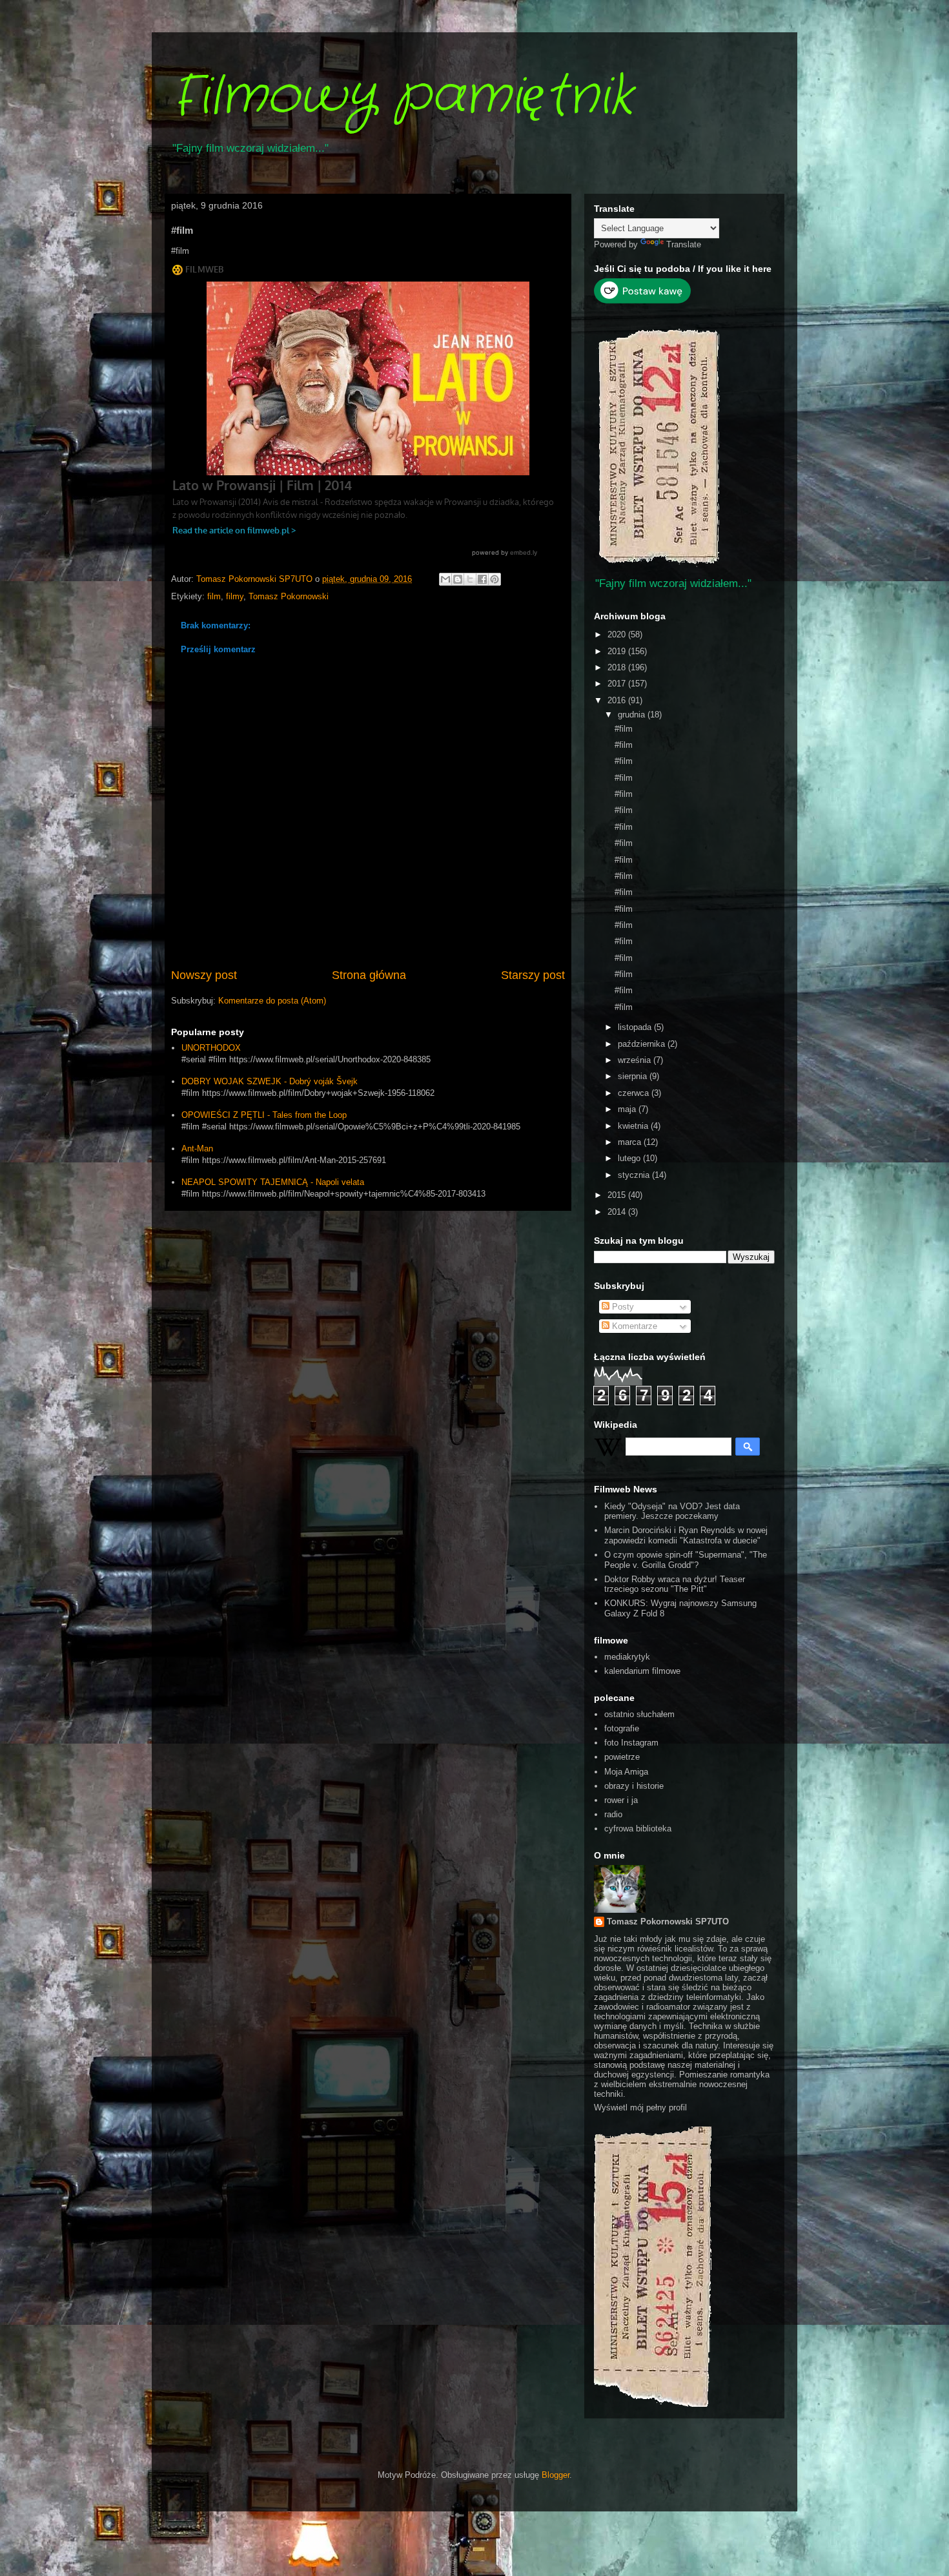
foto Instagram (631, 1743)
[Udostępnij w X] (470, 579)
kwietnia (634, 1126)
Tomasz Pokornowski (289, 596)
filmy (235, 596)
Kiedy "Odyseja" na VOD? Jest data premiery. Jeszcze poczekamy (672, 1511)
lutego (630, 1158)
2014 (618, 1212)
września (636, 1060)
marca (631, 1142)
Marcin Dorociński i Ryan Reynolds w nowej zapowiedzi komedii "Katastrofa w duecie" (686, 1535)
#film (624, 729)
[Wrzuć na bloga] (458, 579)
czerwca (635, 1093)
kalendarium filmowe (642, 1671)
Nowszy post (204, 975)
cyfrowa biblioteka (638, 1829)
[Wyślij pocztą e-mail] (445, 579)
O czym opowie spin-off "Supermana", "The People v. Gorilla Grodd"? (686, 1560)
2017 (618, 684)
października (643, 1044)
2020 (618, 634)
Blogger (556, 2475)
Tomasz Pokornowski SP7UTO (668, 1922)
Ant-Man (197, 1149)
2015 (618, 1195)
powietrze (622, 1757)
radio (613, 1814)
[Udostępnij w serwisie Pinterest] (495, 579)
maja (628, 1109)
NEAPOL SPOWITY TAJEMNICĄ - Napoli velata (273, 1182)
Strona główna (369, 975)
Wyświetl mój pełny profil (640, 2107)
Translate (684, 244)
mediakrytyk (627, 1657)
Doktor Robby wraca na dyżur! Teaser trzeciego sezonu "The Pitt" (675, 1584)
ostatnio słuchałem (639, 1714)
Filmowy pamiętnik (402, 97)
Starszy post (533, 975)
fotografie (622, 1728)
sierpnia (634, 1076)
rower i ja (621, 1800)
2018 (618, 667)
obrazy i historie (634, 1786)
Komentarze (633, 1326)
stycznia (635, 1175)
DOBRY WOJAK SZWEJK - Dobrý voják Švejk (270, 1081)
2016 (618, 700)
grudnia (633, 715)
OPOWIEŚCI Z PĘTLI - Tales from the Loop (264, 1115)
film (214, 596)
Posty (622, 1307)
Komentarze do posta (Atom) (272, 1001)
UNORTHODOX (211, 1048)
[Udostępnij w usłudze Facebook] (482, 579)
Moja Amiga (626, 1772)
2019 (618, 651)
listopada (636, 1027)
